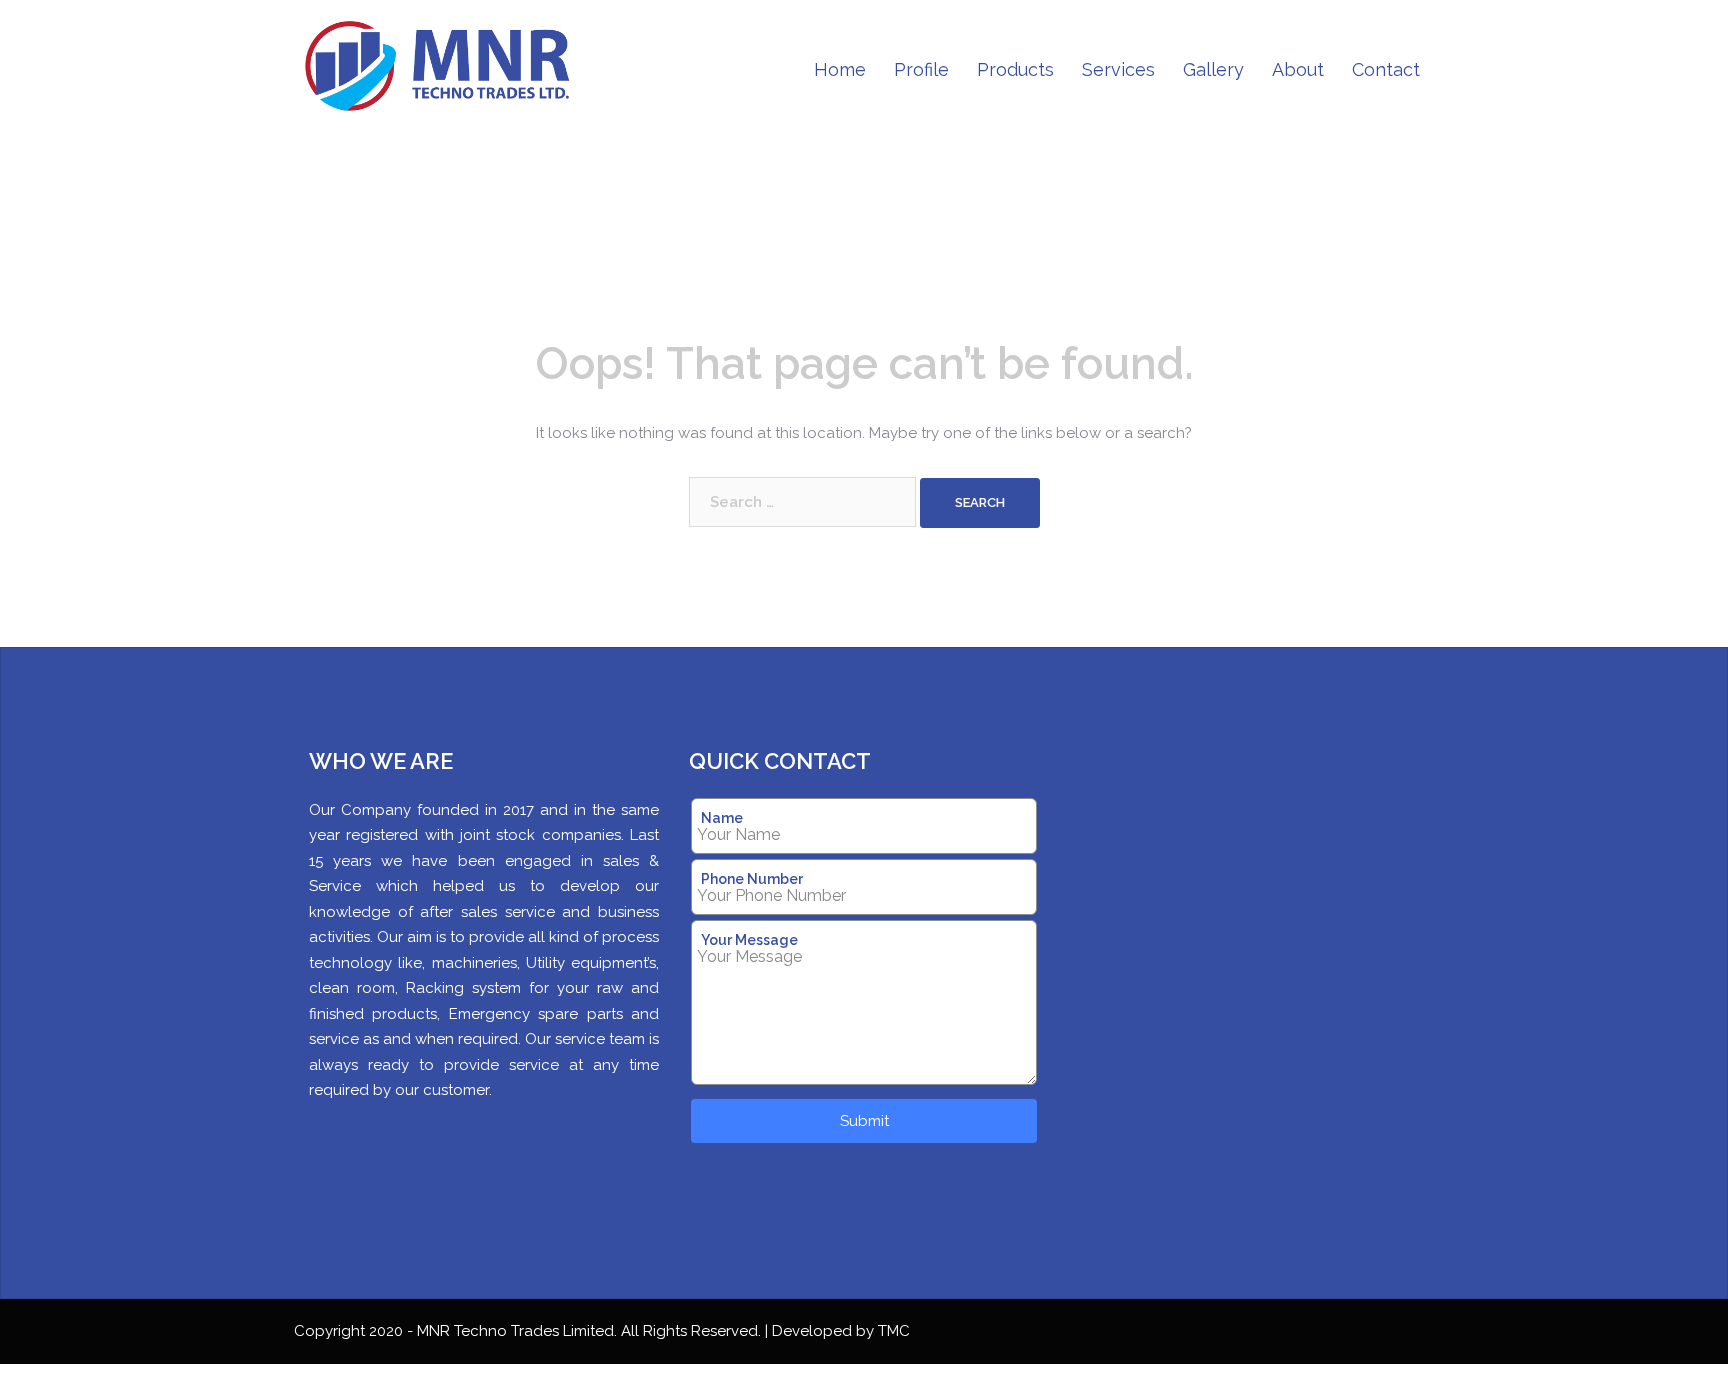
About (1298, 69)
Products (1015, 69)
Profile (921, 69)
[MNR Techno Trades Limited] (445, 69)
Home (840, 69)
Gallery (1213, 69)
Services (1118, 69)
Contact (1386, 69)
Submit (864, 1121)
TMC (894, 1331)
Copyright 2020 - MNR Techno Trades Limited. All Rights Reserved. (529, 1331)
